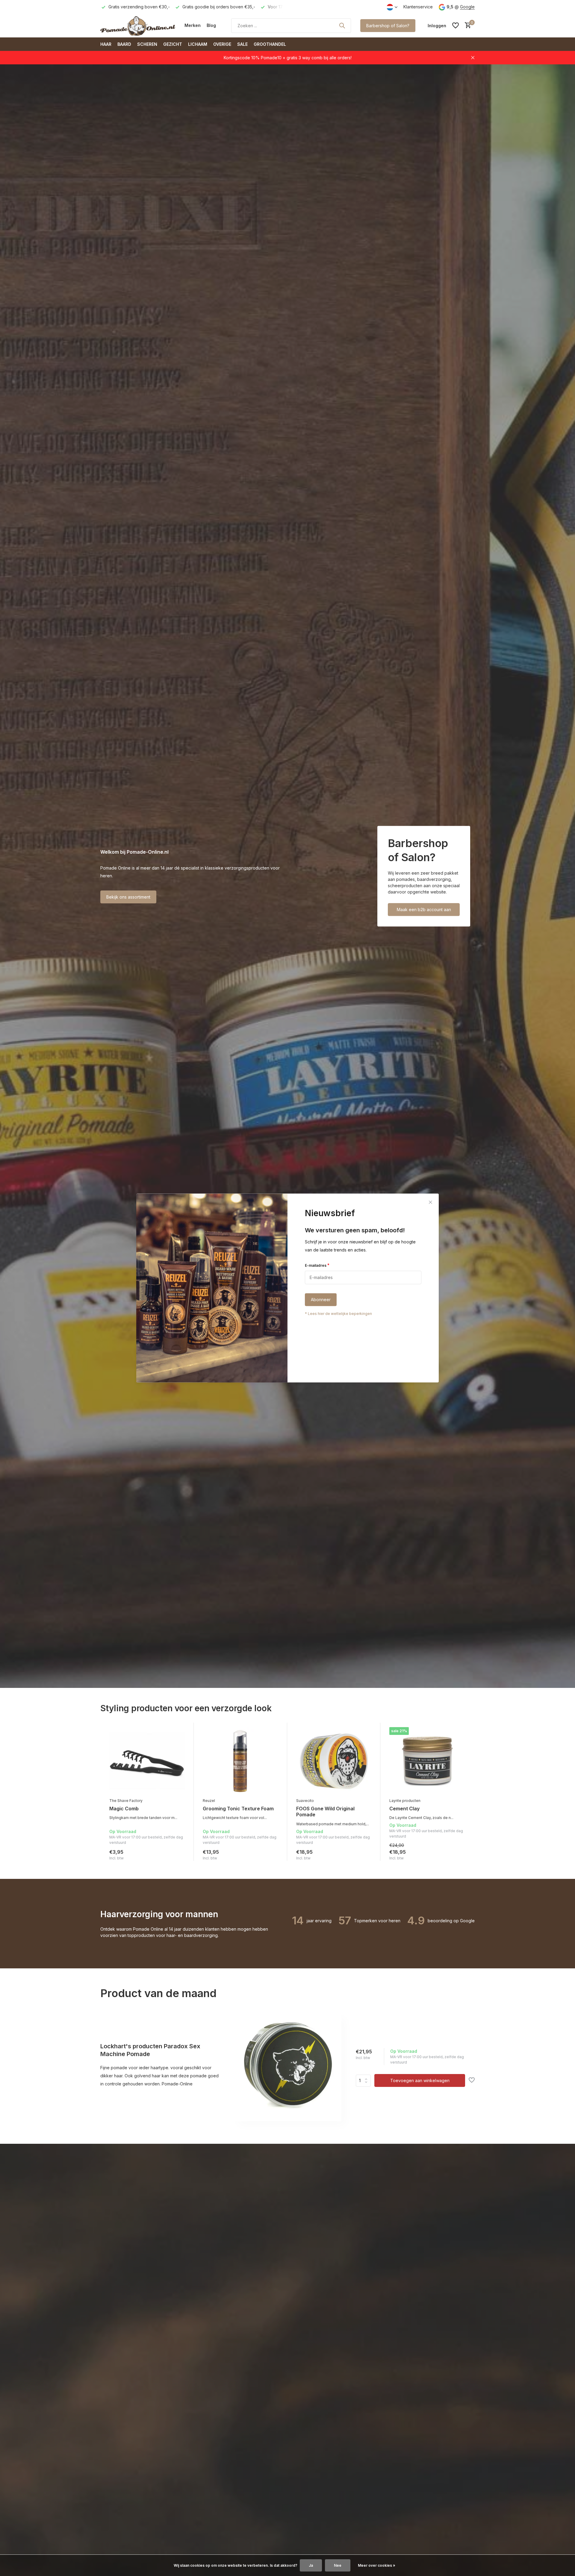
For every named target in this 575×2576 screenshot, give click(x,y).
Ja (311, 2565)
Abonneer (321, 1300)
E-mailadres (317, 1265)
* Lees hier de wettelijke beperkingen (338, 1314)
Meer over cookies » (377, 2565)
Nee (338, 2565)
